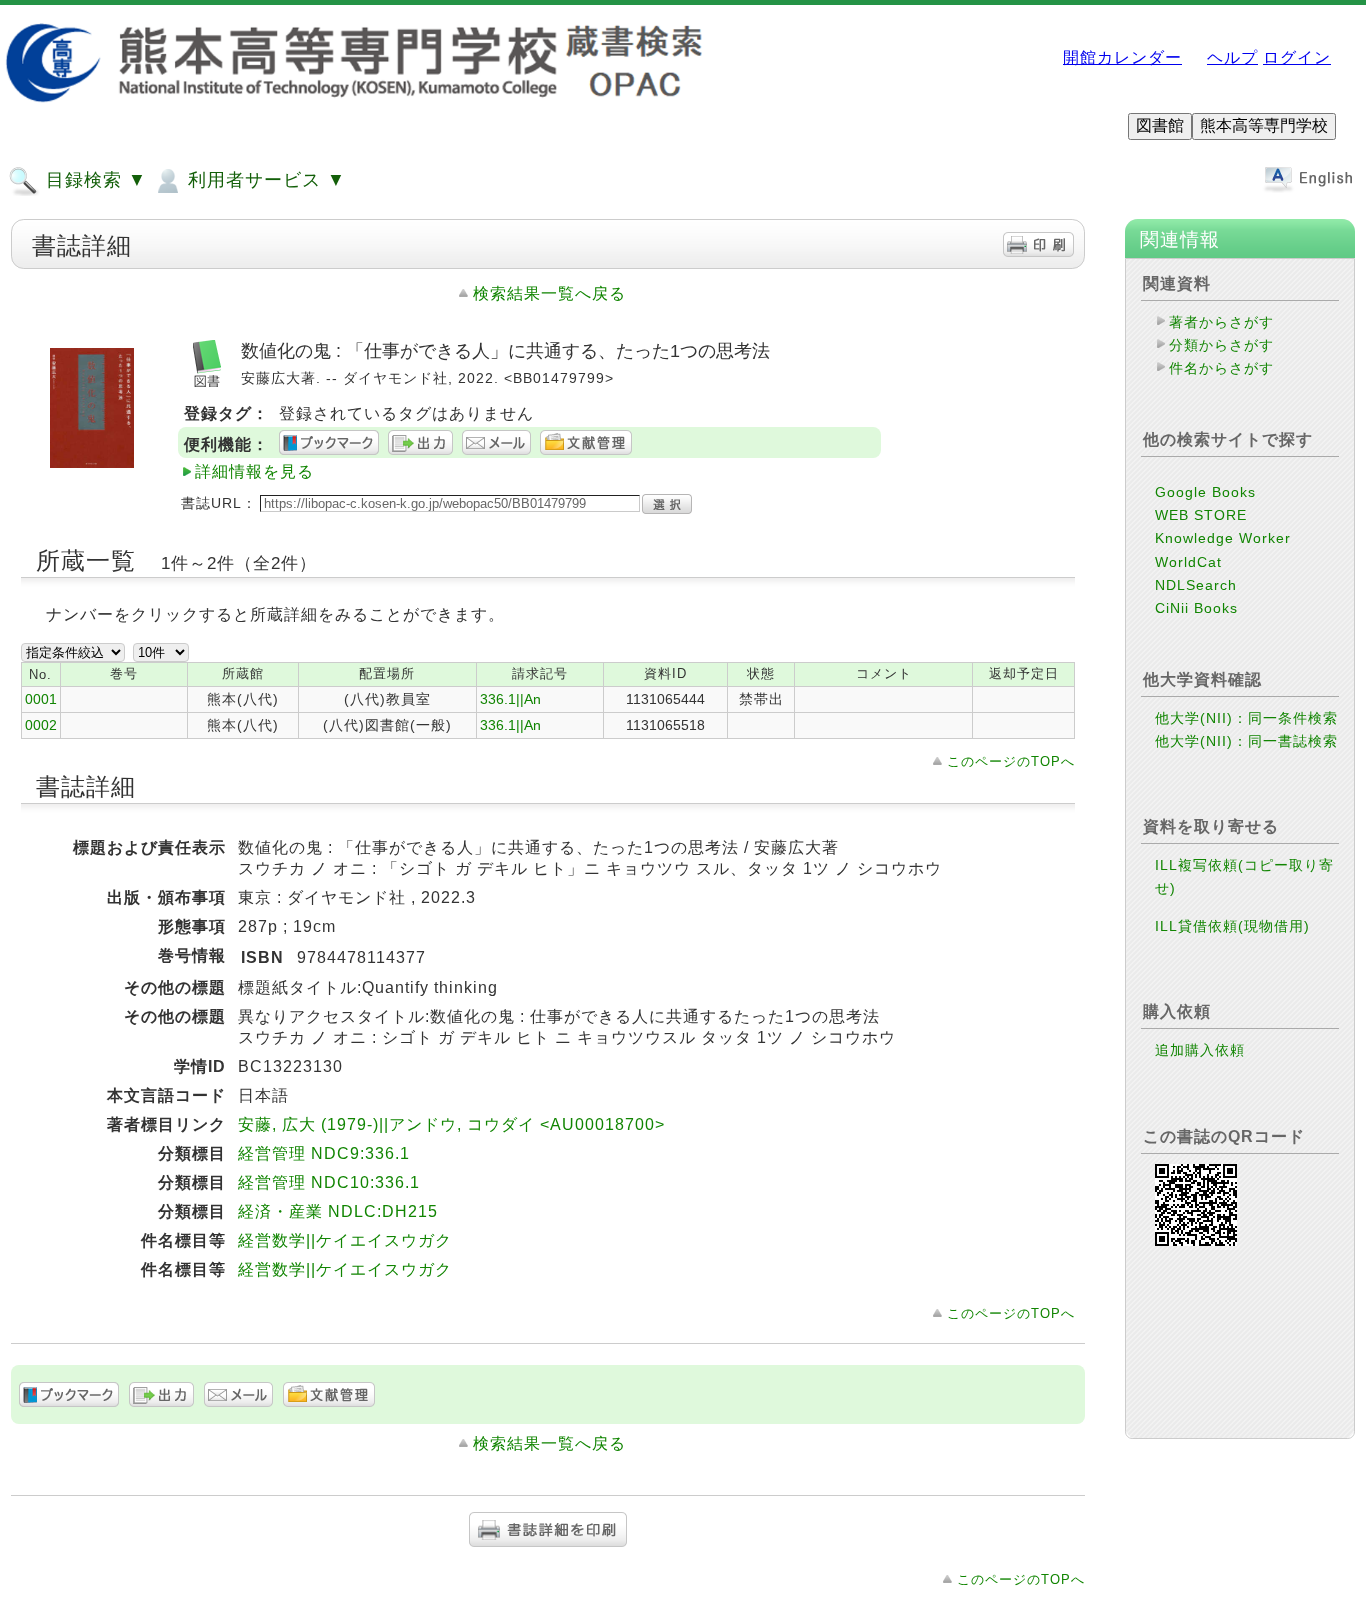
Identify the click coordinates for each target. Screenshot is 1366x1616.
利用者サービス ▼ (264, 180)
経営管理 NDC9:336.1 (324, 1153)
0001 (41, 699)
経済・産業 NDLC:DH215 (338, 1211)
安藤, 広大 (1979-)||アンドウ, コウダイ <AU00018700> (451, 1124)
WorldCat (1188, 562)
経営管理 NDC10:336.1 (329, 1182)
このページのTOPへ (1011, 761)
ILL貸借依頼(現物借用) (1232, 926)
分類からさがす (1221, 345)
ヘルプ (1232, 57)
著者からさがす (1221, 322)
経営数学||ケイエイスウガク (345, 1240)
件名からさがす (1221, 368)
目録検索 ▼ (93, 180)
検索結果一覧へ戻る (549, 293)
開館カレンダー (1122, 57)
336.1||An (510, 699)
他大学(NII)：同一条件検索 (1246, 718)
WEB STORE (1201, 515)
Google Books (1205, 492)
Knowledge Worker (1223, 538)
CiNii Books (1196, 608)
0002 (41, 725)
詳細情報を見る (254, 471)
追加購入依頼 (1200, 1050)
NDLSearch (1196, 585)
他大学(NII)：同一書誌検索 (1246, 741)
